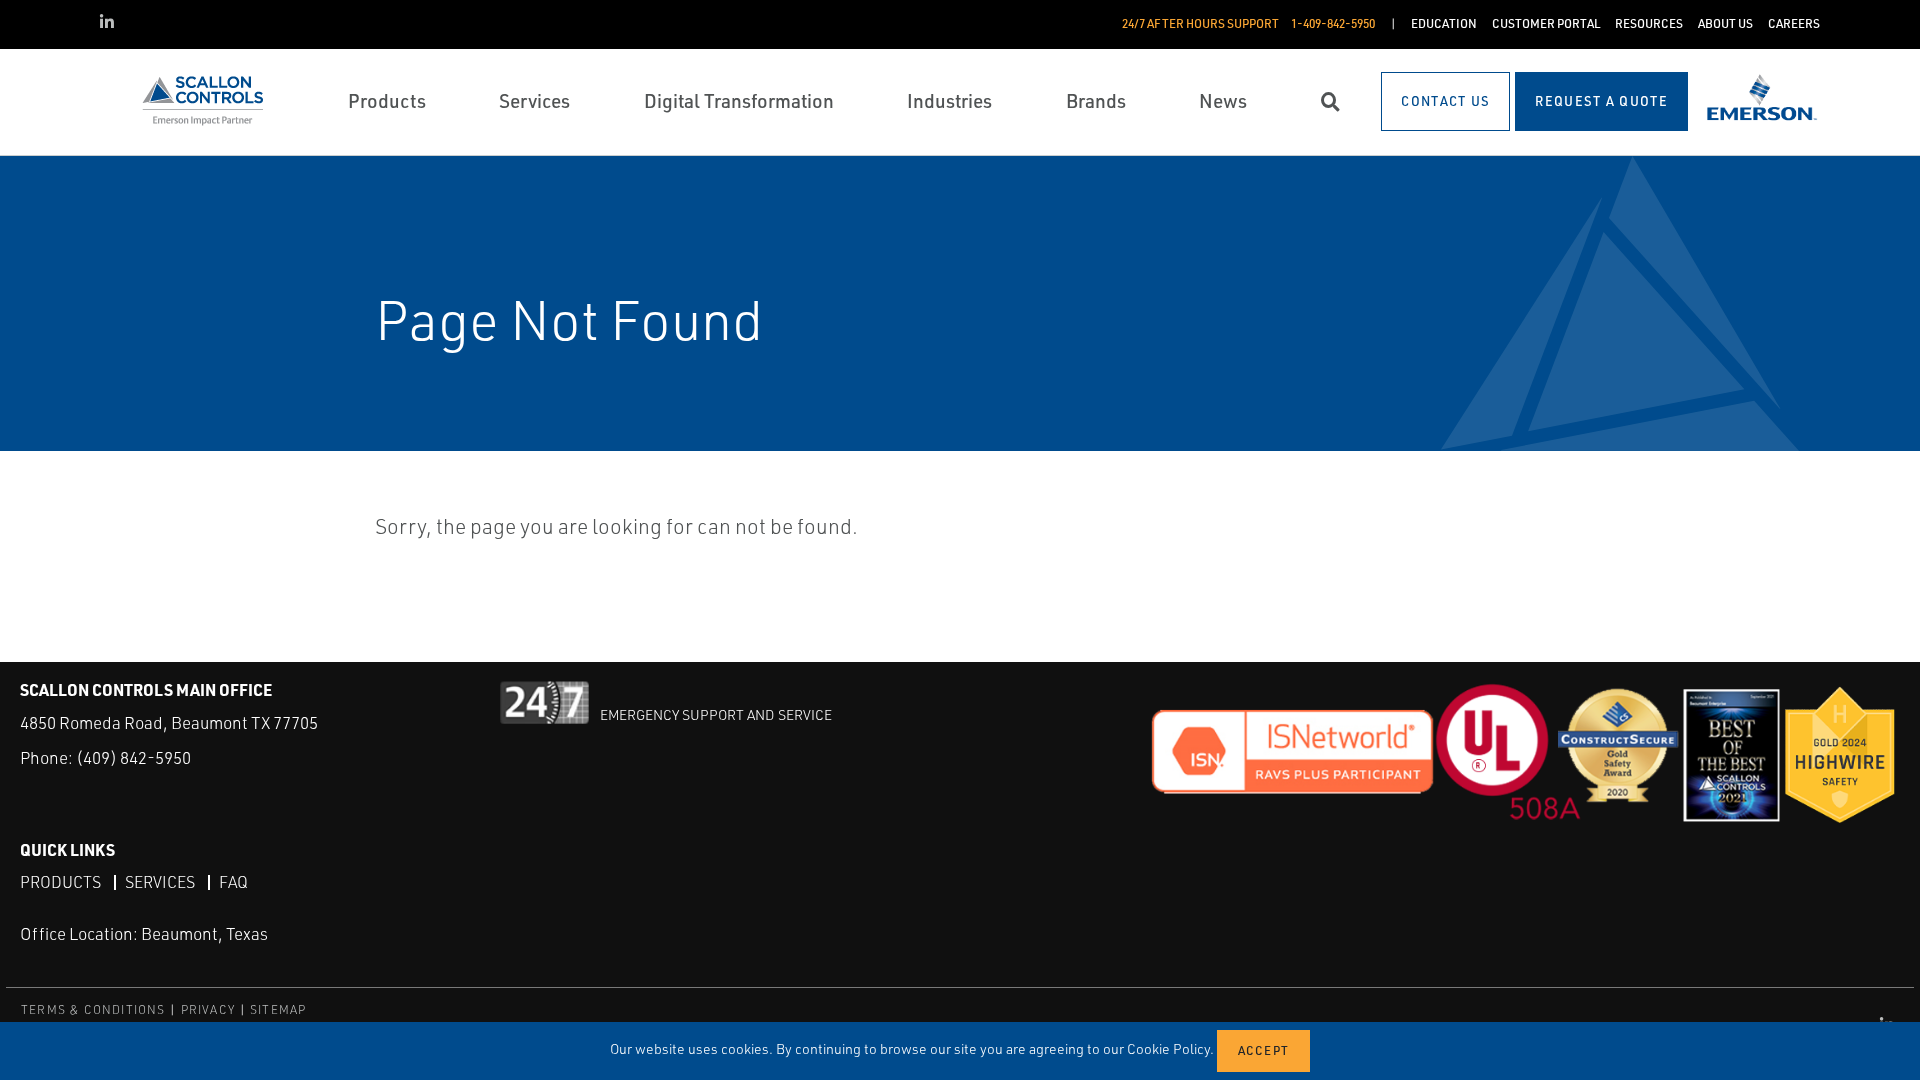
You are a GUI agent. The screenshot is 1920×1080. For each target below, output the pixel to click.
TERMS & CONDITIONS (93, 1009)
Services (160, 882)
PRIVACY (208, 1009)
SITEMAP (278, 1009)
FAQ (233, 882)
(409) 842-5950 (133, 757)
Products (60, 882)
